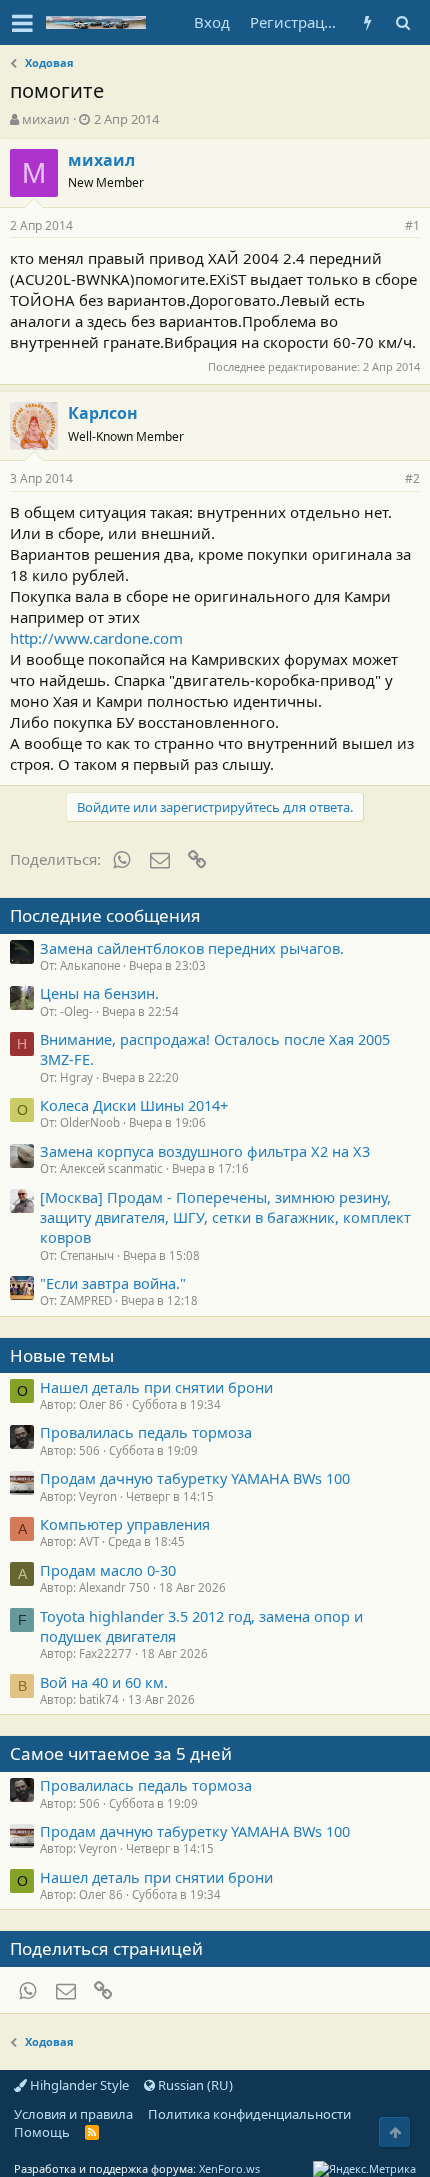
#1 (412, 225)
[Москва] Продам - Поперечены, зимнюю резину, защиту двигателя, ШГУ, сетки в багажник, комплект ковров (225, 1217)
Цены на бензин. (99, 993)
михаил (46, 119)
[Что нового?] (367, 22)
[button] (22, 23)
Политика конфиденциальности (249, 2114)
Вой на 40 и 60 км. (104, 1682)
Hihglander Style (78, 2085)
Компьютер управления (125, 1524)
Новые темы (62, 1355)
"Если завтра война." (113, 1283)
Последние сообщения (105, 915)
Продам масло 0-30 (108, 1570)
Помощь (42, 2132)
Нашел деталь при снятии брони (156, 1387)
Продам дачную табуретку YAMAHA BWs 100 (195, 1478)
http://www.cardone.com (96, 638)
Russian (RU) (194, 2085)
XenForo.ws (229, 2168)
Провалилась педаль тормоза (146, 1432)
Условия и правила (73, 2114)
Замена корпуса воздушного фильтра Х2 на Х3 (205, 1151)
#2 (412, 478)
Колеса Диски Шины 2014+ (134, 1105)
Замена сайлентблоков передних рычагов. (192, 948)
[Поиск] (402, 22)
